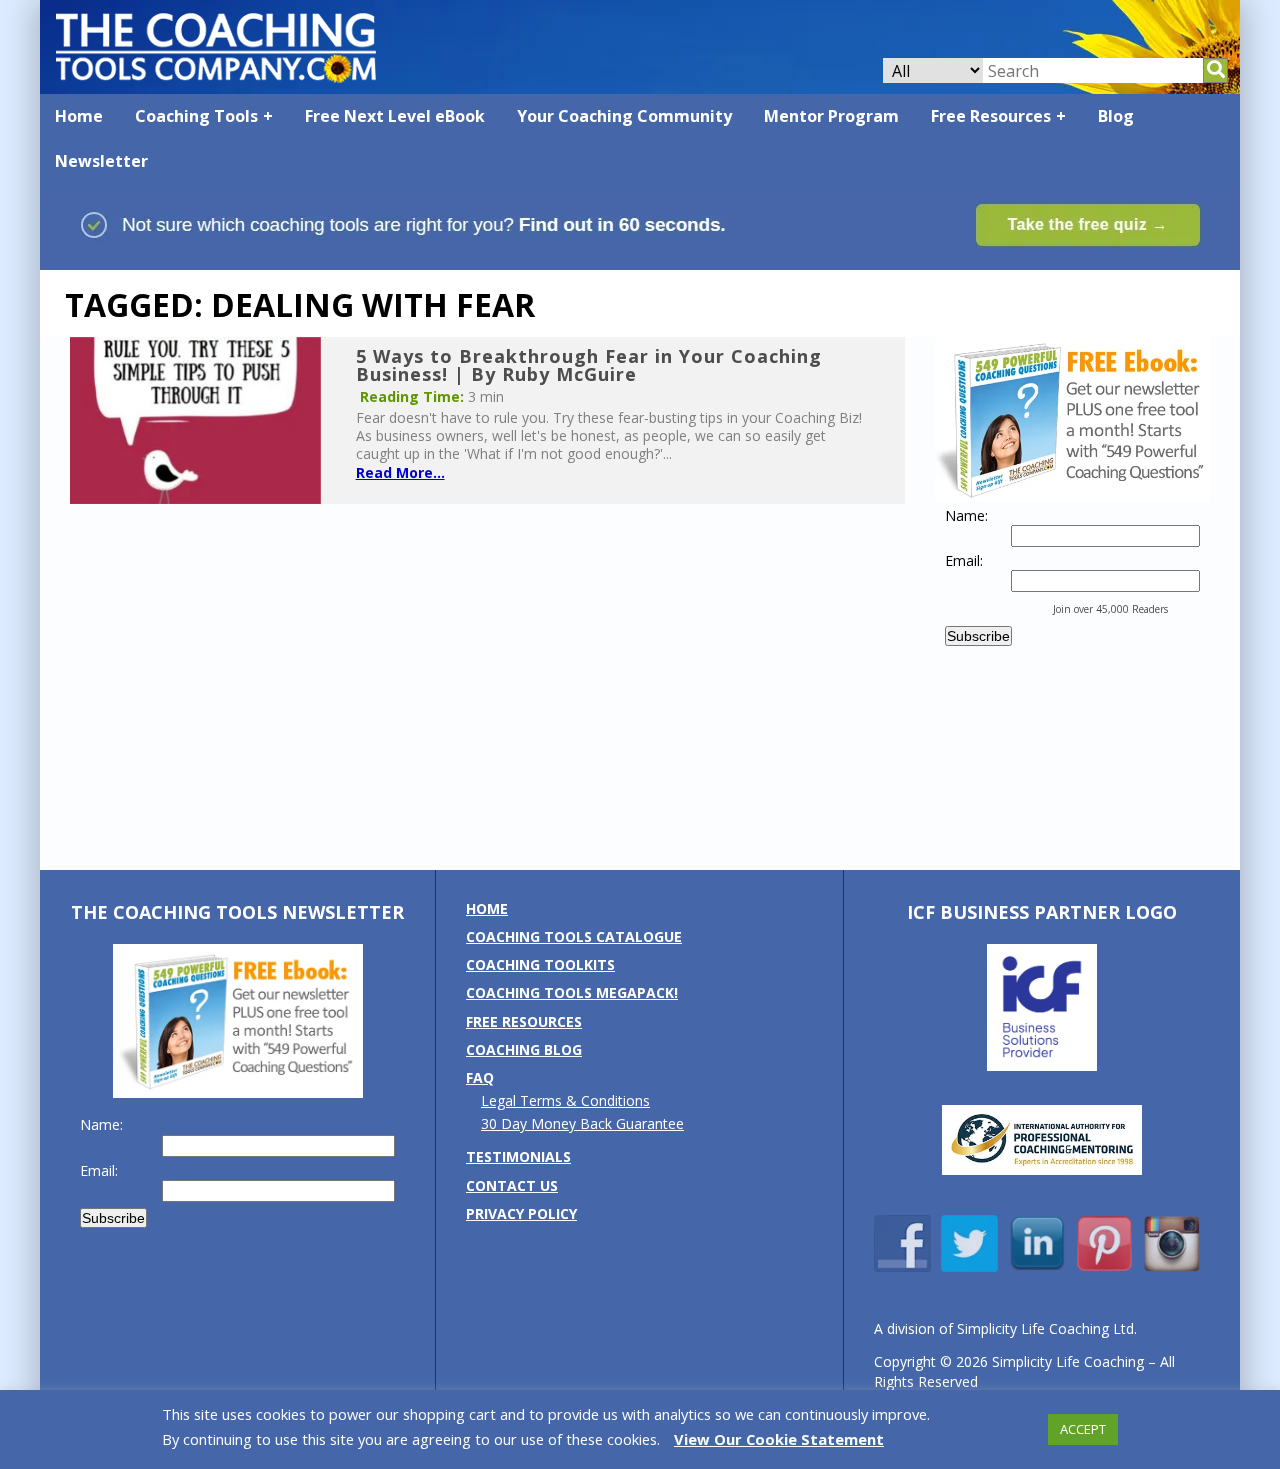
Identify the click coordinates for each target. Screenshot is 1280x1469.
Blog (1116, 116)
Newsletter (101, 161)
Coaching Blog (524, 1049)
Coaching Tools (196, 116)
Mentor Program (831, 116)
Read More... (400, 472)
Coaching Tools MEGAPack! (572, 992)
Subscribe (978, 636)
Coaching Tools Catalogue (574, 936)
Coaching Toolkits (540, 964)
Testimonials (518, 1156)
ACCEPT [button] (1083, 1429)
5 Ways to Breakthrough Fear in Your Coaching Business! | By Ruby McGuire (589, 365)
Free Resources (991, 116)
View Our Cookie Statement (779, 1439)
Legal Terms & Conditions (565, 1100)
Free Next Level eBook (395, 116)
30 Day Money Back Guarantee (582, 1123)
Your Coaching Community (624, 116)
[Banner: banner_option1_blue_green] (640, 260)
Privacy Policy (521, 1213)
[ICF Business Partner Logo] (1042, 1065)
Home (79, 116)
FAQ (480, 1077)
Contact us (512, 1185)
